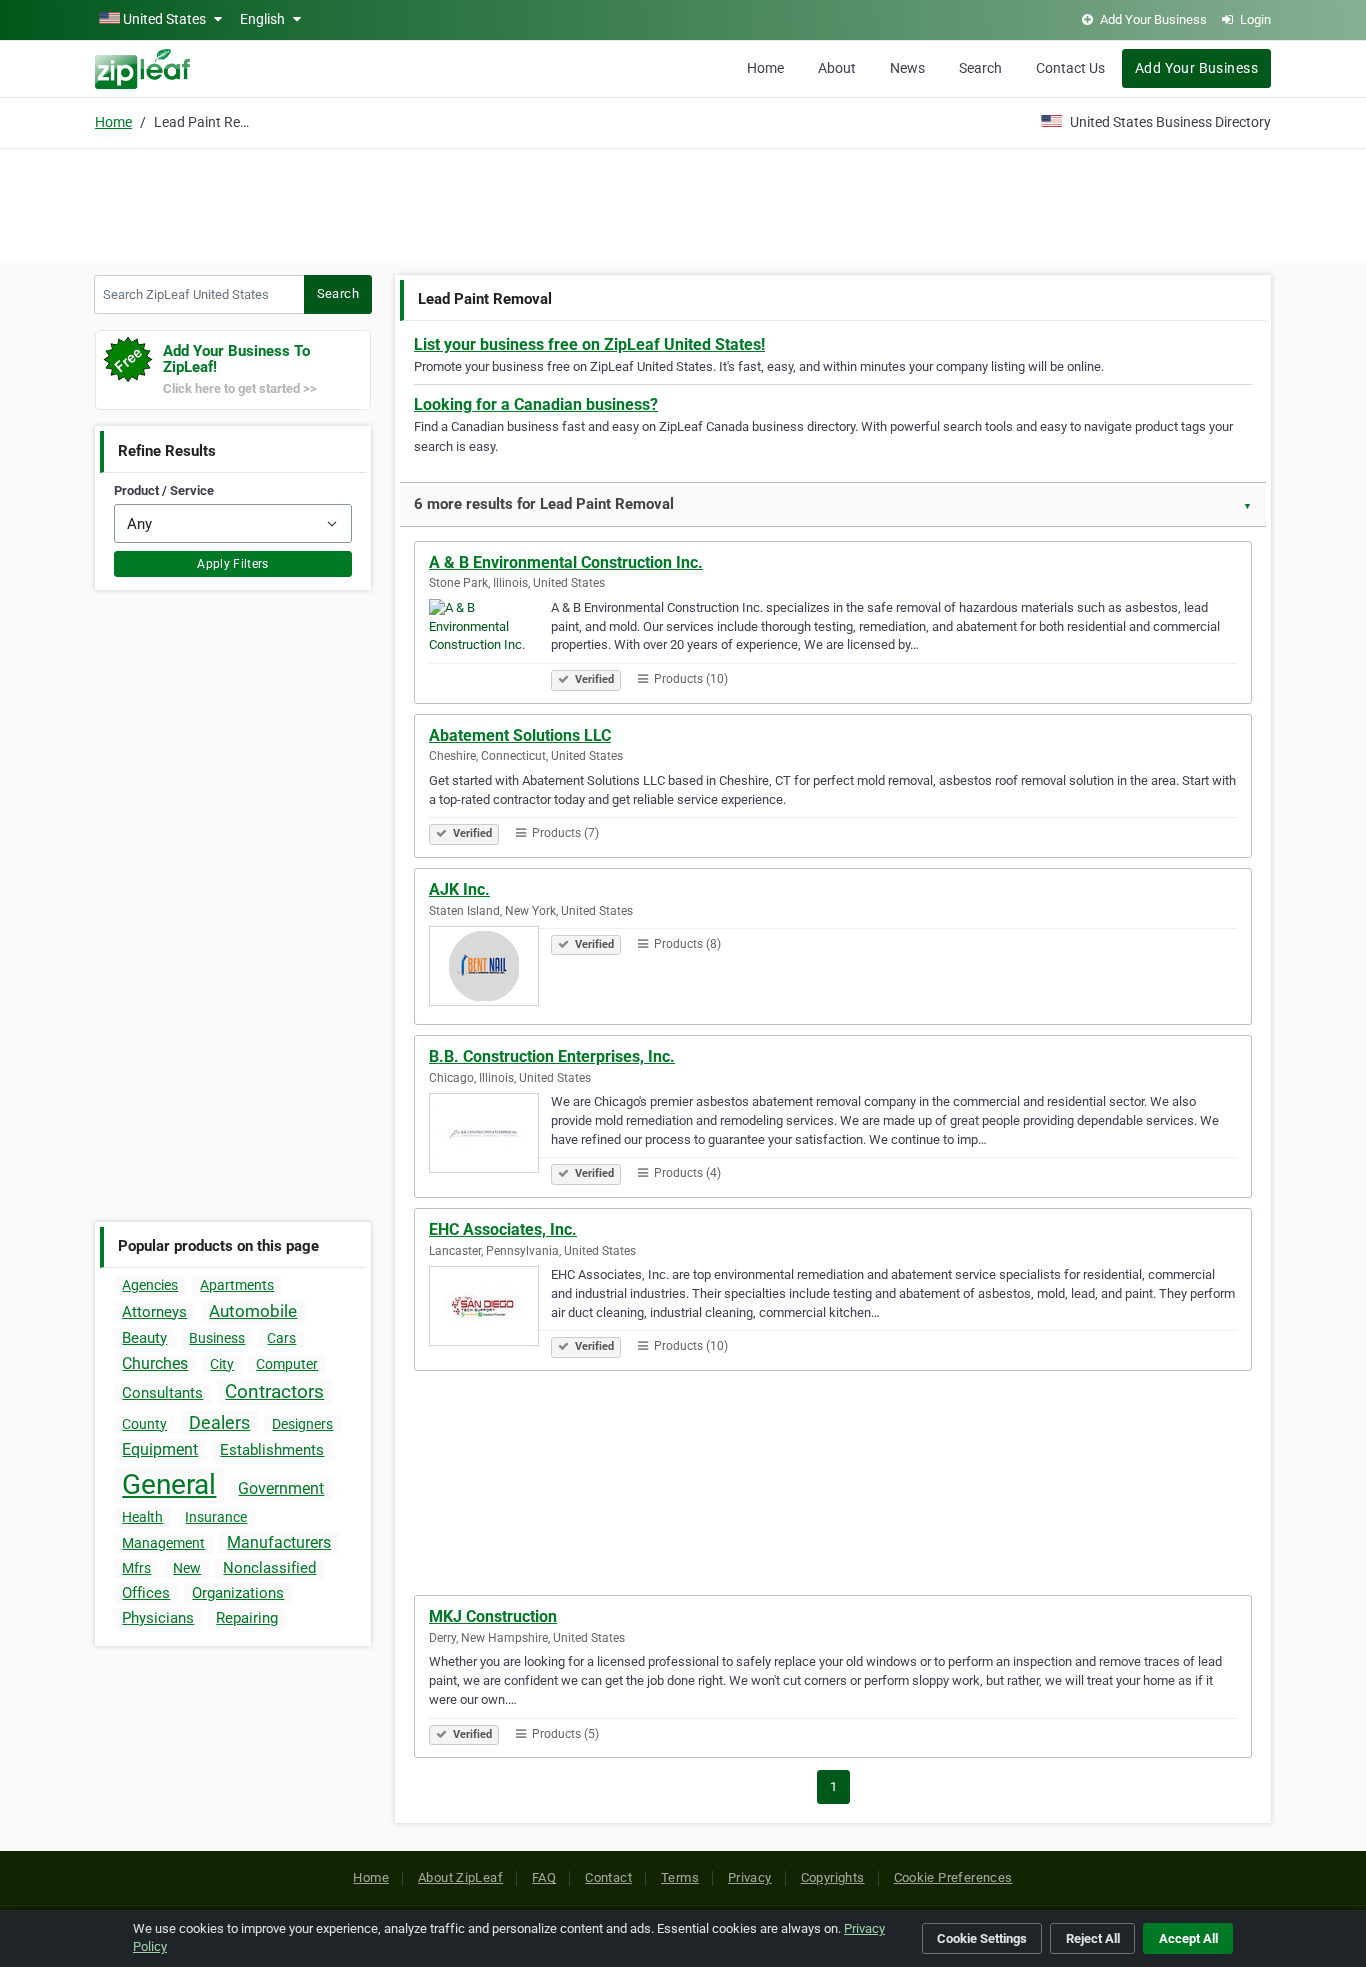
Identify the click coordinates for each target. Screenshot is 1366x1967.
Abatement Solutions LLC (520, 735)
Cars (281, 1338)
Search (980, 68)
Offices (146, 1593)
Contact (608, 1877)
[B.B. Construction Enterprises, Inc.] (490, 1136)
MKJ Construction (493, 1616)
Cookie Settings (982, 1938)
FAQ (544, 1877)
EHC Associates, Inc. (503, 1229)
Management (163, 1543)
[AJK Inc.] (490, 969)
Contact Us (1070, 68)
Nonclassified (269, 1568)
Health (142, 1517)
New (187, 1568)
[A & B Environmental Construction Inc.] (490, 642)
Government (281, 1488)
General (169, 1484)
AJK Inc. (459, 889)
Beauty (144, 1338)
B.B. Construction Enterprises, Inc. (552, 1056)
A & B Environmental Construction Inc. (566, 562)
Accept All (1188, 1938)
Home (765, 68)
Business (217, 1338)
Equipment (160, 1449)
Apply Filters (233, 564)
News (907, 68)
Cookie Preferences (953, 1877)
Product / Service (164, 490)
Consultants (162, 1393)
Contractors (274, 1391)
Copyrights (833, 1877)
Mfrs (136, 1568)
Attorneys (154, 1312)
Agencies (150, 1285)
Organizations (238, 1593)
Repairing (247, 1618)
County (144, 1424)
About (837, 68)
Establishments (272, 1450)
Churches (155, 1363)
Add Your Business (1196, 68)
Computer (287, 1364)
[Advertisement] (683, 202)
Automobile (253, 1311)
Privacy (750, 1877)
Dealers (219, 1422)
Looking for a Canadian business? (536, 404)
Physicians (158, 1618)
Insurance (216, 1517)
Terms (680, 1877)
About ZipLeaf (460, 1877)
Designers (302, 1424)
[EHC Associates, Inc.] (490, 1309)
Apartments (237, 1285)
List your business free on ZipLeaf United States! (589, 344)
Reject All (1093, 1938)
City (222, 1364)
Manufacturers (279, 1542)
